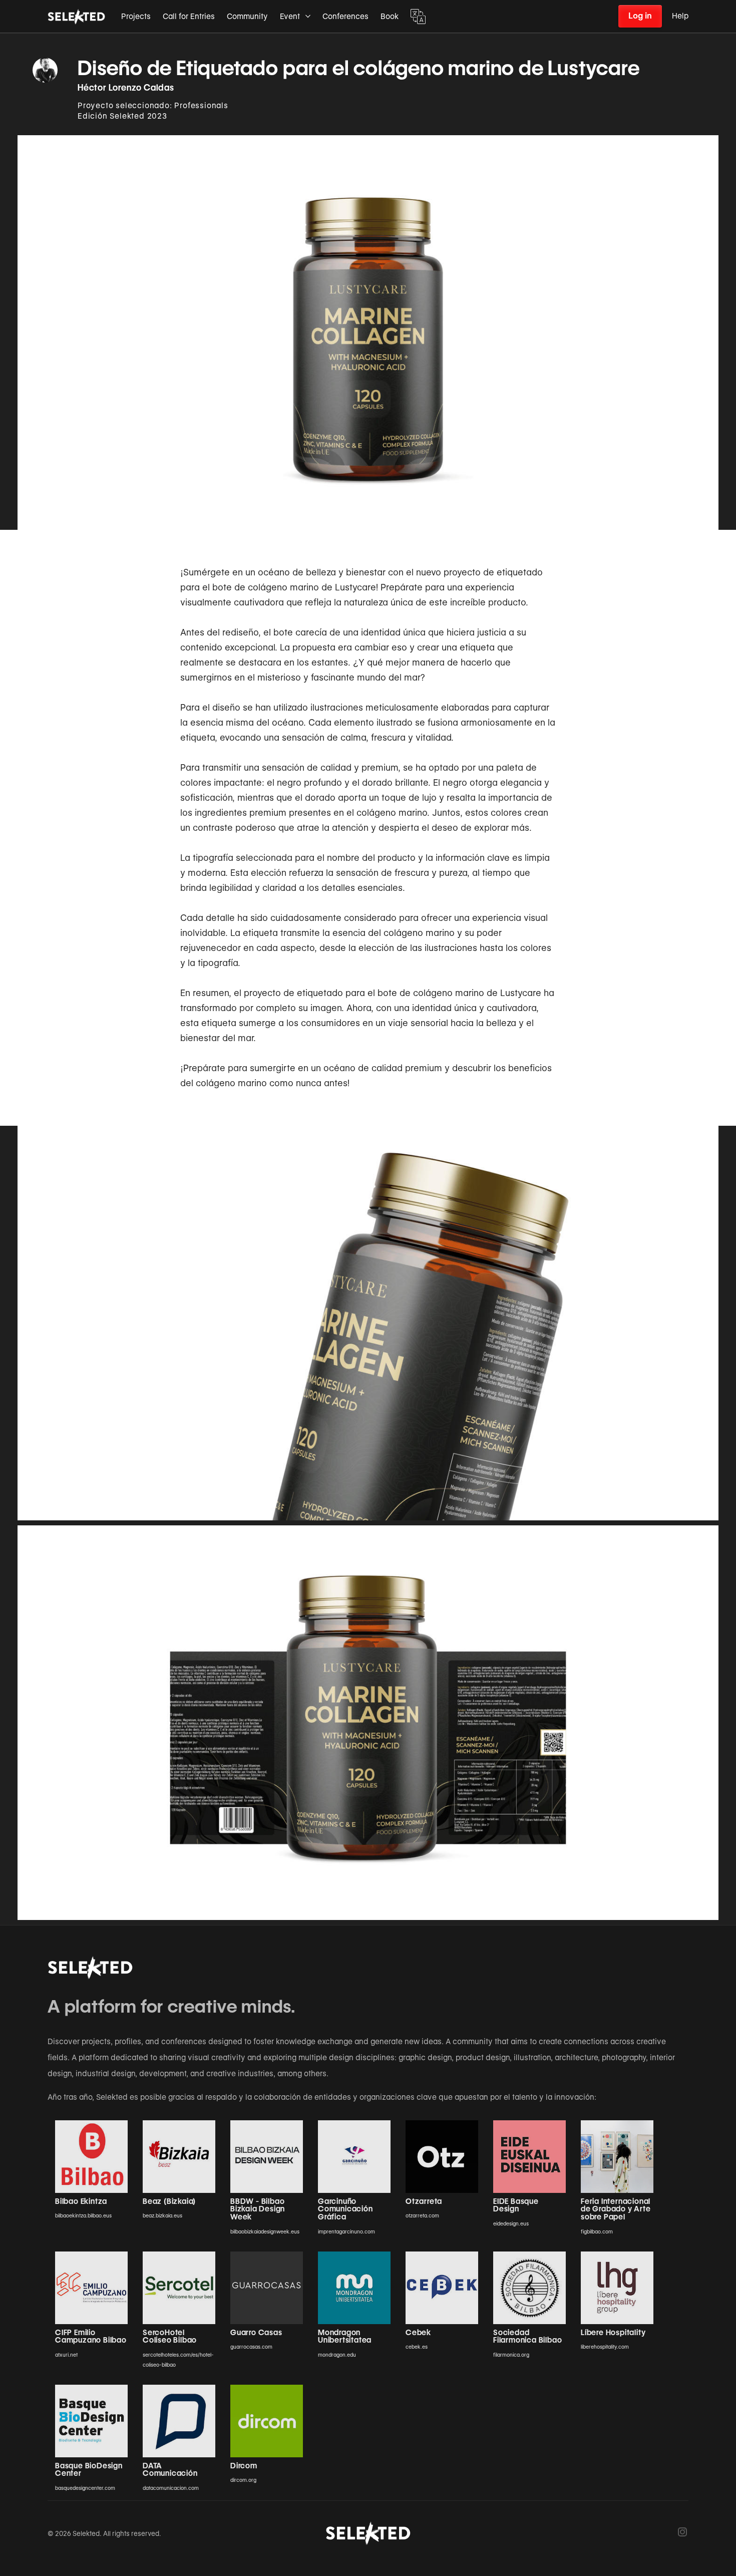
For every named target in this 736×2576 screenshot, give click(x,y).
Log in (640, 16)
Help (680, 16)
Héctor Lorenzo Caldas (126, 88)
